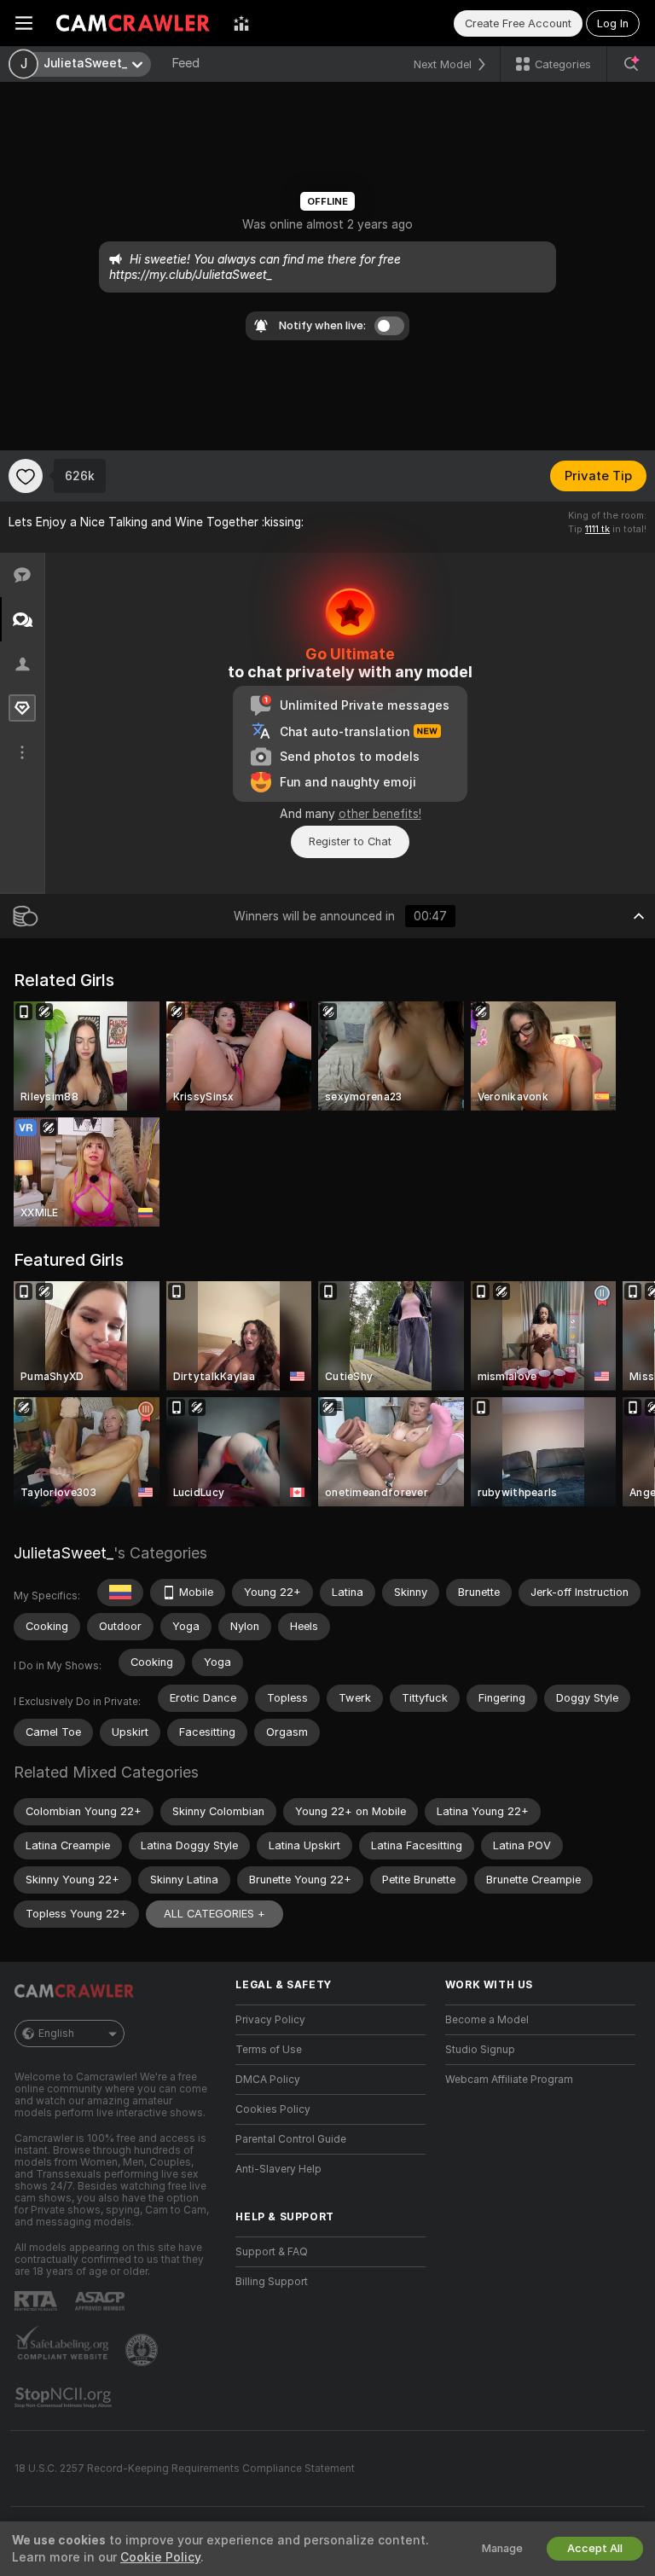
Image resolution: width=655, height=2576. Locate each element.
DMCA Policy (268, 2080)
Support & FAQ (272, 2252)
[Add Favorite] (26, 476)
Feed (185, 63)
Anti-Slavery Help (278, 2169)
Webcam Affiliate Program (509, 2080)
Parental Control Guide (291, 2139)
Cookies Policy (273, 2109)
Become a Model (487, 2020)
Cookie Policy (160, 2557)
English (56, 2034)
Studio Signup (480, 2050)
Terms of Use (269, 2050)
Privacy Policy (270, 2020)
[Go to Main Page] (133, 23)
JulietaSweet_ (64, 1553)
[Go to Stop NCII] (65, 2398)
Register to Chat (350, 841)
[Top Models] (241, 23)
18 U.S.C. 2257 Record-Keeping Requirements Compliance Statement (185, 2469)
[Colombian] (120, 1593)
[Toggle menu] (24, 23)
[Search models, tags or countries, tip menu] (631, 64)
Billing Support (272, 2282)
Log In (613, 23)
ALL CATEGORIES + (214, 1914)
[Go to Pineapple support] (143, 2350)
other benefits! (380, 814)
